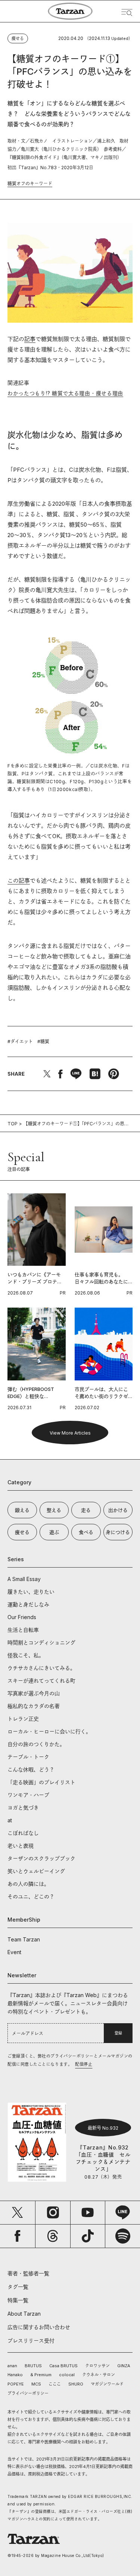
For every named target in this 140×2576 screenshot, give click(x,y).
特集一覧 (18, 2300)
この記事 (19, 881)
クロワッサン (97, 2366)
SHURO (76, 2384)
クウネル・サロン (99, 2375)
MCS (36, 2384)
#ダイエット (20, 1041)
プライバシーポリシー (28, 2393)
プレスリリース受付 (31, 2341)
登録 (118, 2033)
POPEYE (16, 2384)
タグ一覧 (18, 2287)
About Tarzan (24, 2314)
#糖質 (43, 1041)
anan (12, 2366)
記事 (30, 339)
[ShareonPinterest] (113, 1074)
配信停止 (84, 2064)
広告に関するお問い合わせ (39, 2327)
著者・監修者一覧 (28, 2273)
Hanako (15, 2375)
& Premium (41, 2375)
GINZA (124, 2366)
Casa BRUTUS (63, 2366)
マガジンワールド (107, 2384)
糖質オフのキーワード (30, 184)
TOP (13, 1124)
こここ (55, 2384)
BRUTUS (33, 2366)
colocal (67, 2375)
